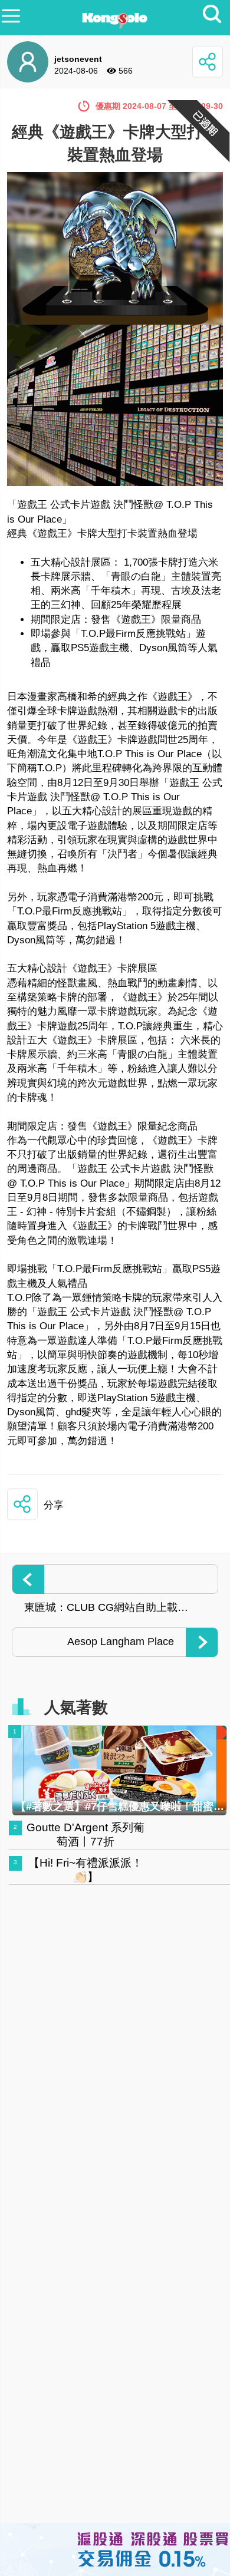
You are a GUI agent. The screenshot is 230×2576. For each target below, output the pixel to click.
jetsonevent (78, 59)
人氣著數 (76, 1708)
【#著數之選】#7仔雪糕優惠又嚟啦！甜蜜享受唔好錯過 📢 (120, 1806)
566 (126, 71)
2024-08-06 (76, 71)
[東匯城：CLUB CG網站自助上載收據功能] (115, 1579)
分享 (54, 1505)
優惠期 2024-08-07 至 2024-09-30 (159, 106)
